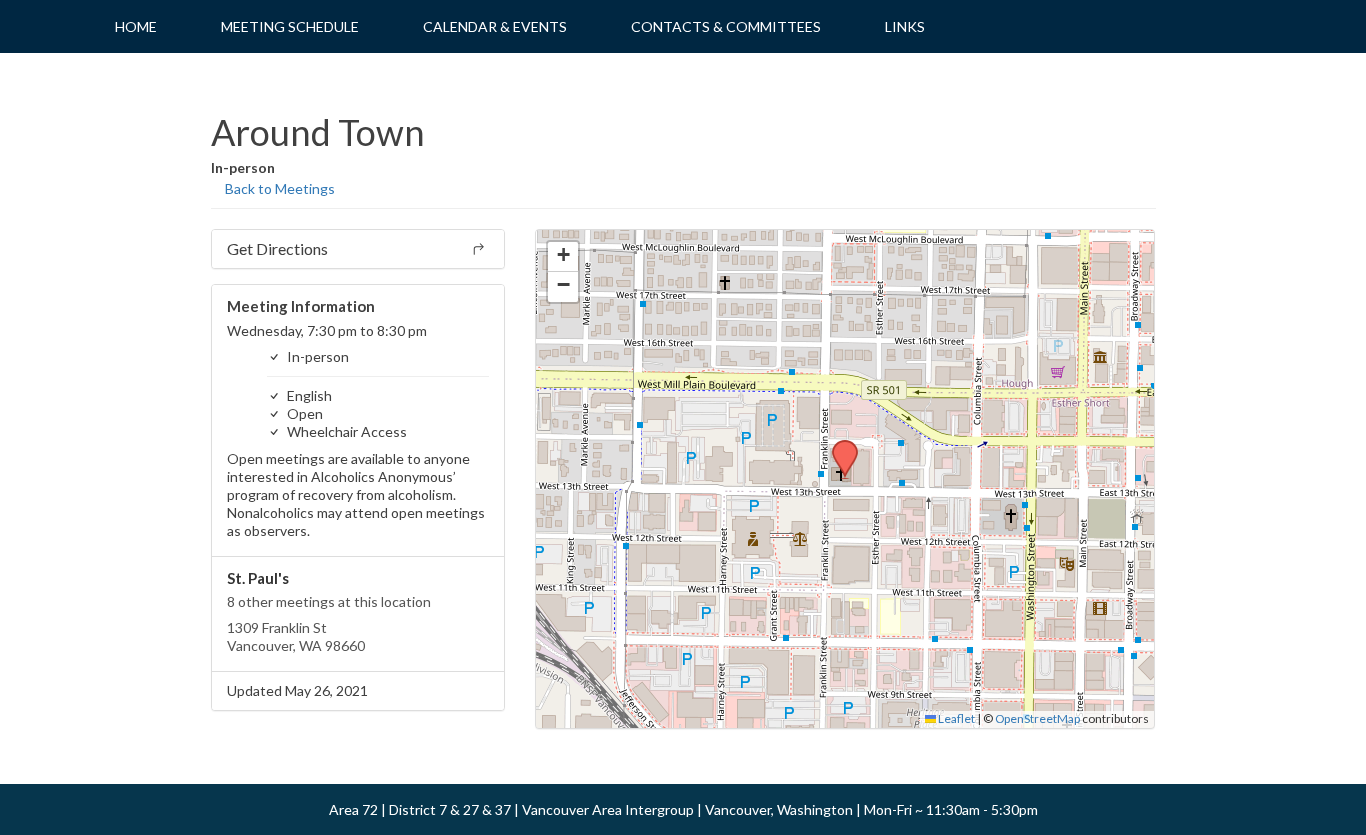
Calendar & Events (495, 26)
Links (905, 26)
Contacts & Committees (726, 26)
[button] (838, 446)
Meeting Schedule (290, 26)
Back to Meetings (278, 188)
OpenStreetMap (1037, 718)
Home (136, 26)
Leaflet (955, 718)
